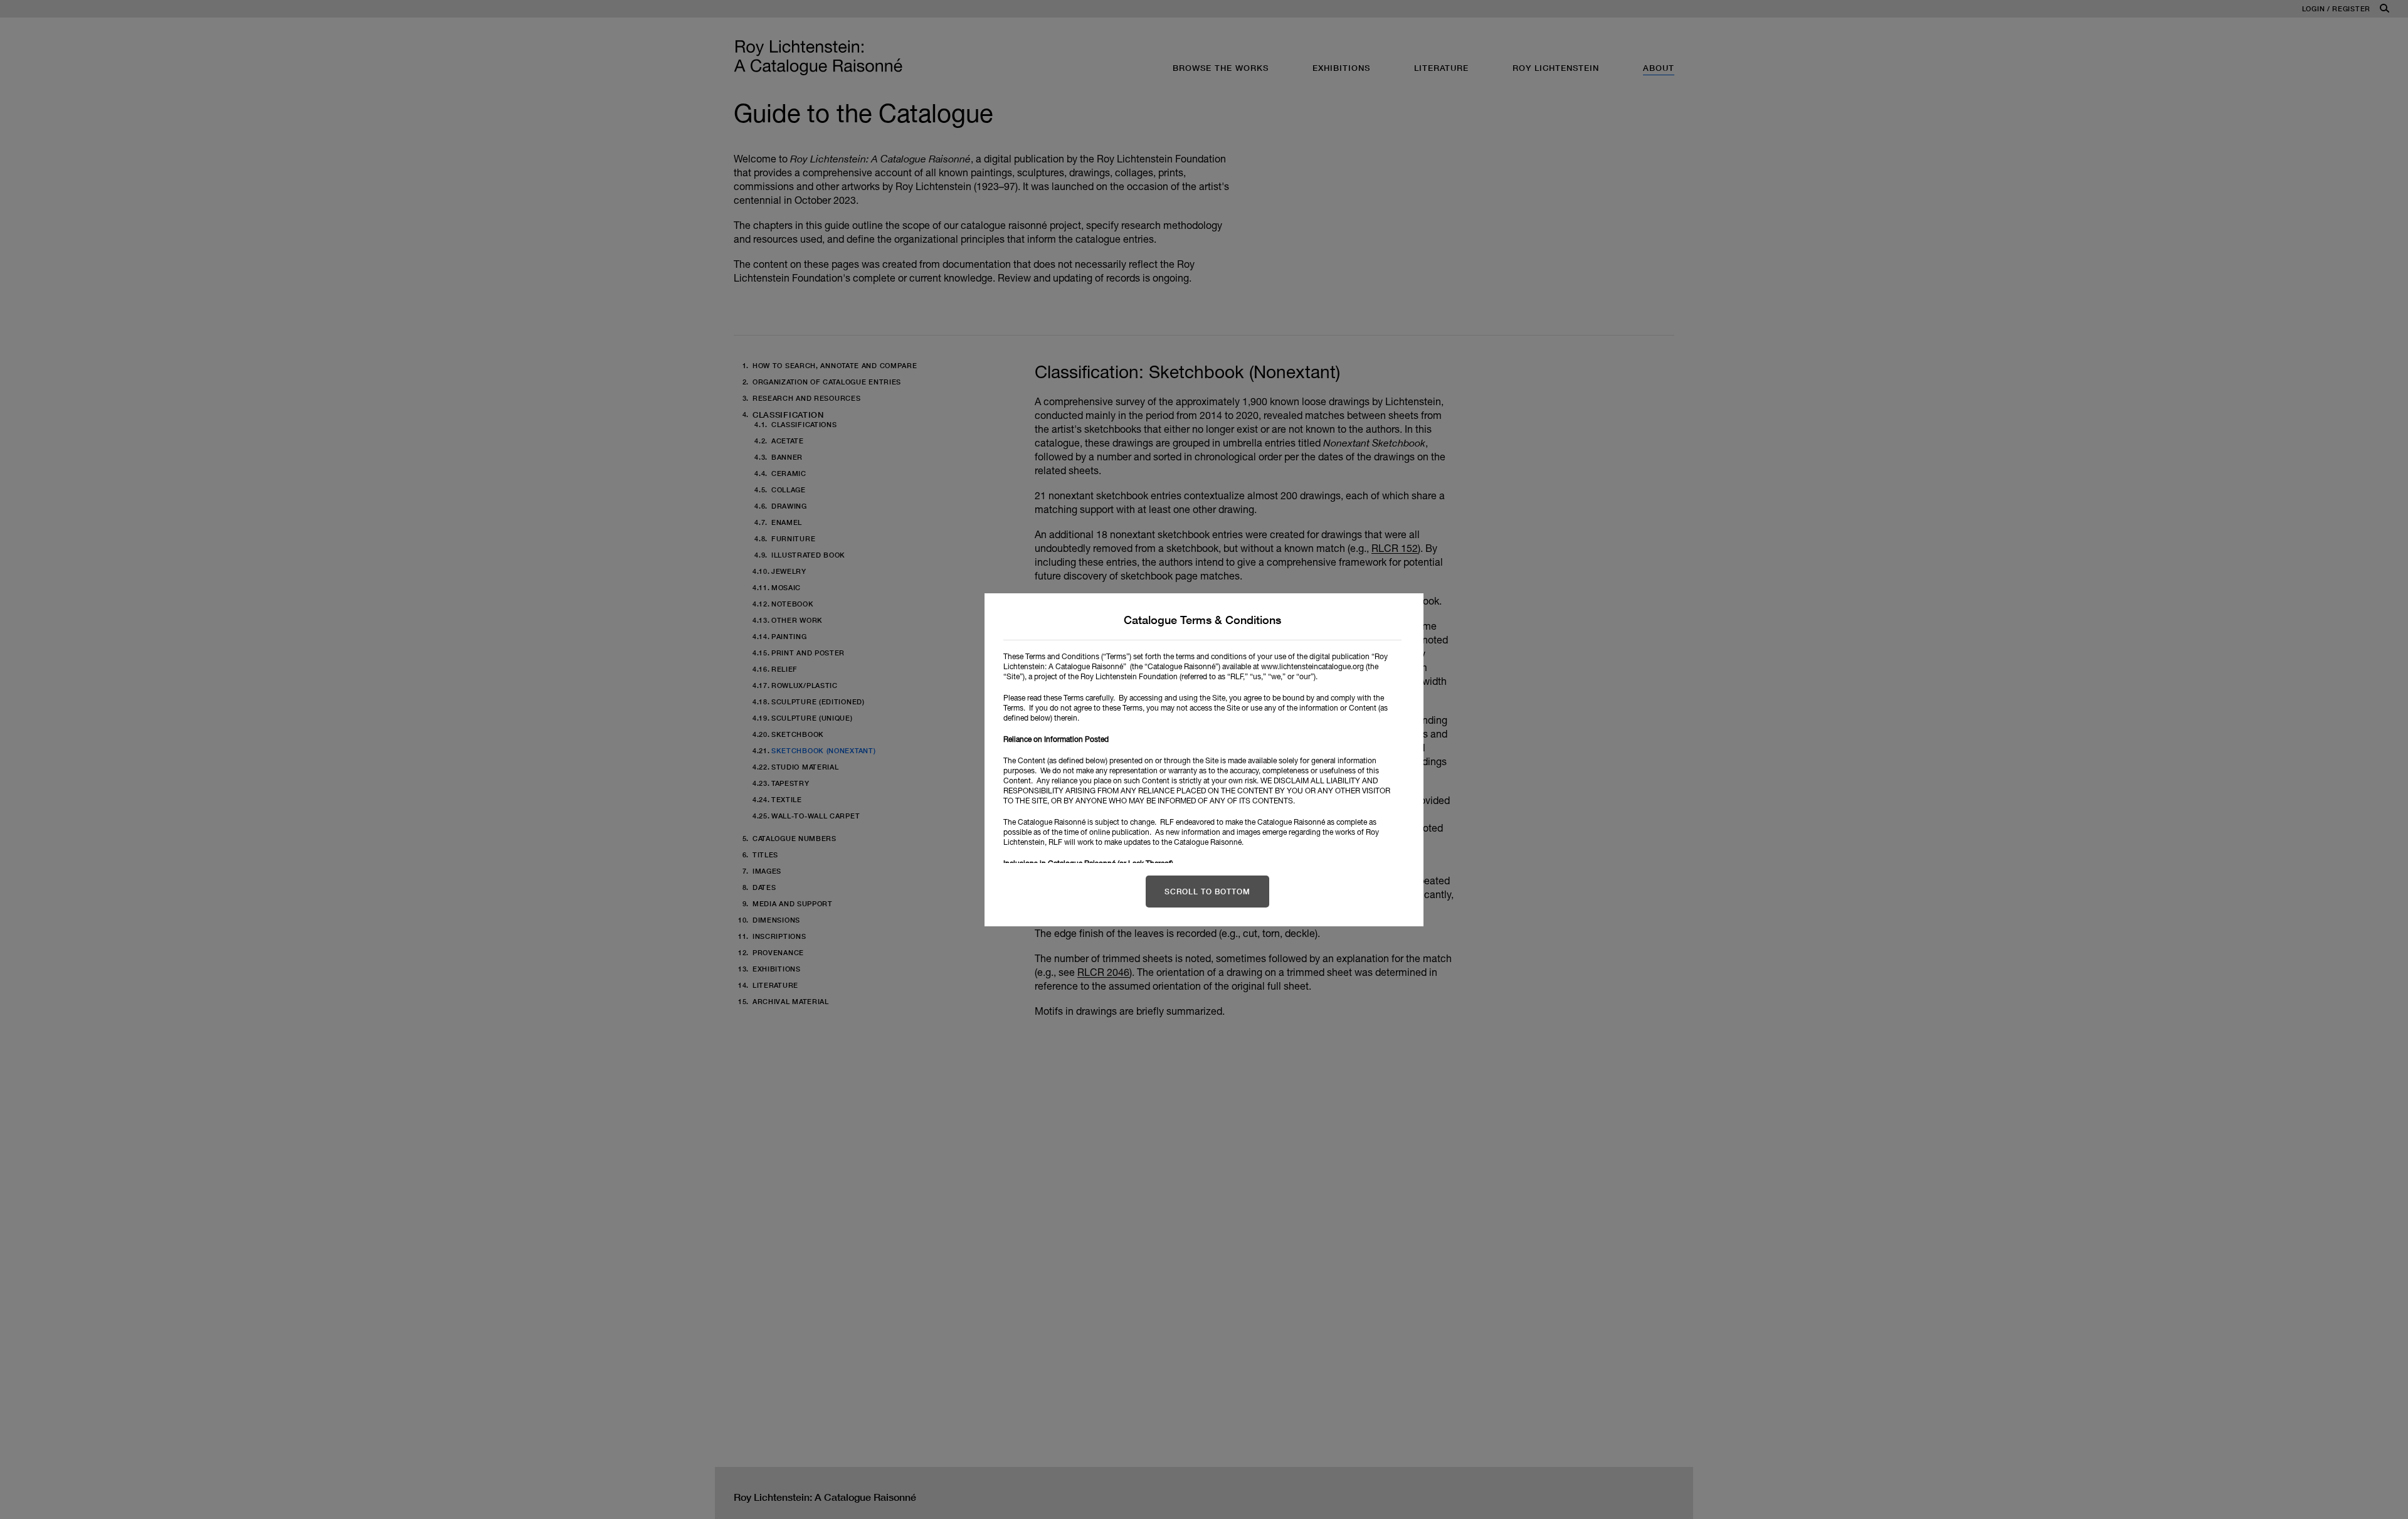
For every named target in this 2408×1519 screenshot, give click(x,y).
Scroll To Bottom (1207, 892)
